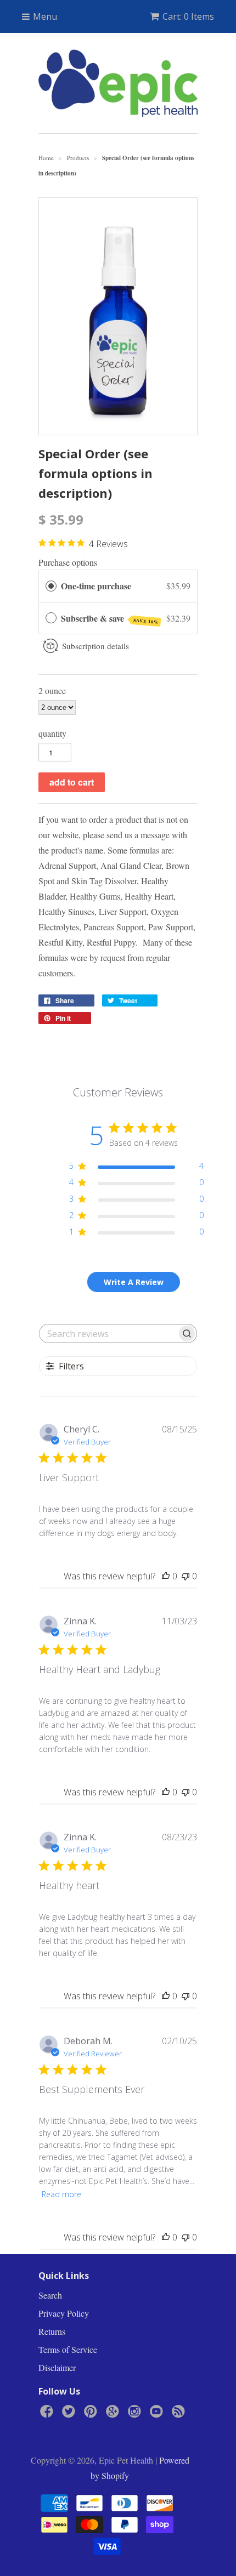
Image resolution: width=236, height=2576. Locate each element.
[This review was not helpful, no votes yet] (186, 1576)
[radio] (51, 586)
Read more (61, 2194)
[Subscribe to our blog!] (180, 2414)
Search (50, 2295)
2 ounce (52, 690)
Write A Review (134, 1282)
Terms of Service (68, 2349)
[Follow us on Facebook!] (48, 2414)
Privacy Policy (64, 2313)
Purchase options (68, 562)
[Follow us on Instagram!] (136, 2414)
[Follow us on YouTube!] (158, 2414)
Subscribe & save (110, 619)
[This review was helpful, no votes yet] (166, 1576)
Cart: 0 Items (188, 16)
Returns (52, 2331)
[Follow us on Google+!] (114, 2414)
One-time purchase (96, 586)
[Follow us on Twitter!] (70, 2414)
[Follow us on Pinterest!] (92, 2414)
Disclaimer (57, 2367)
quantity (52, 733)
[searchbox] (108, 1334)
